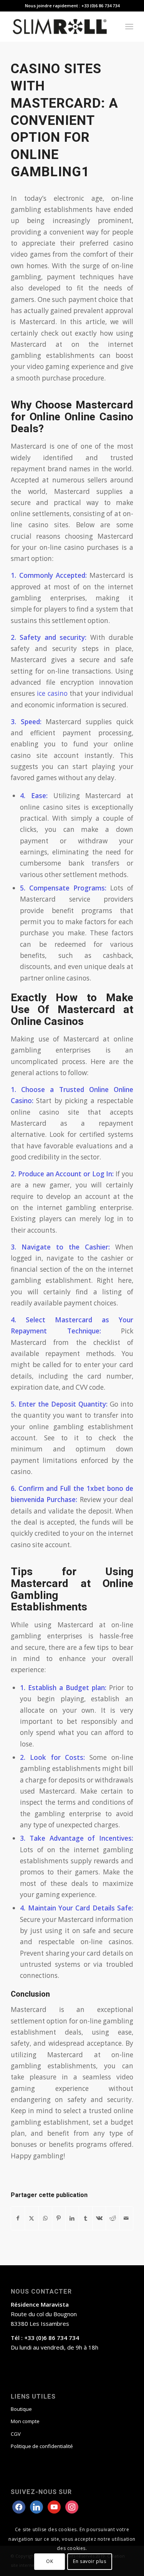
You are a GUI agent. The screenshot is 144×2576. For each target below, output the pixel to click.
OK (50, 2561)
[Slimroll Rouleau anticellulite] (60, 26)
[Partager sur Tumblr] (86, 2218)
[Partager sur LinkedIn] (72, 2218)
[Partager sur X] (31, 2218)
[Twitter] (36, 2506)
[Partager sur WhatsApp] (45, 2218)
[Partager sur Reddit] (113, 2218)
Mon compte (25, 2421)
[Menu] (129, 26)
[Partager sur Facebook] (18, 2218)
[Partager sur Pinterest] (59, 2218)
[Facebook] (19, 2506)
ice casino (52, 693)
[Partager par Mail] (126, 2218)
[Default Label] (72, 2506)
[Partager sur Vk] (99, 2218)
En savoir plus (89, 2561)
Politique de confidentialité (42, 2446)
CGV (16, 2434)
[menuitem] (129, 26)
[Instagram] (54, 2506)
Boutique (21, 2409)
